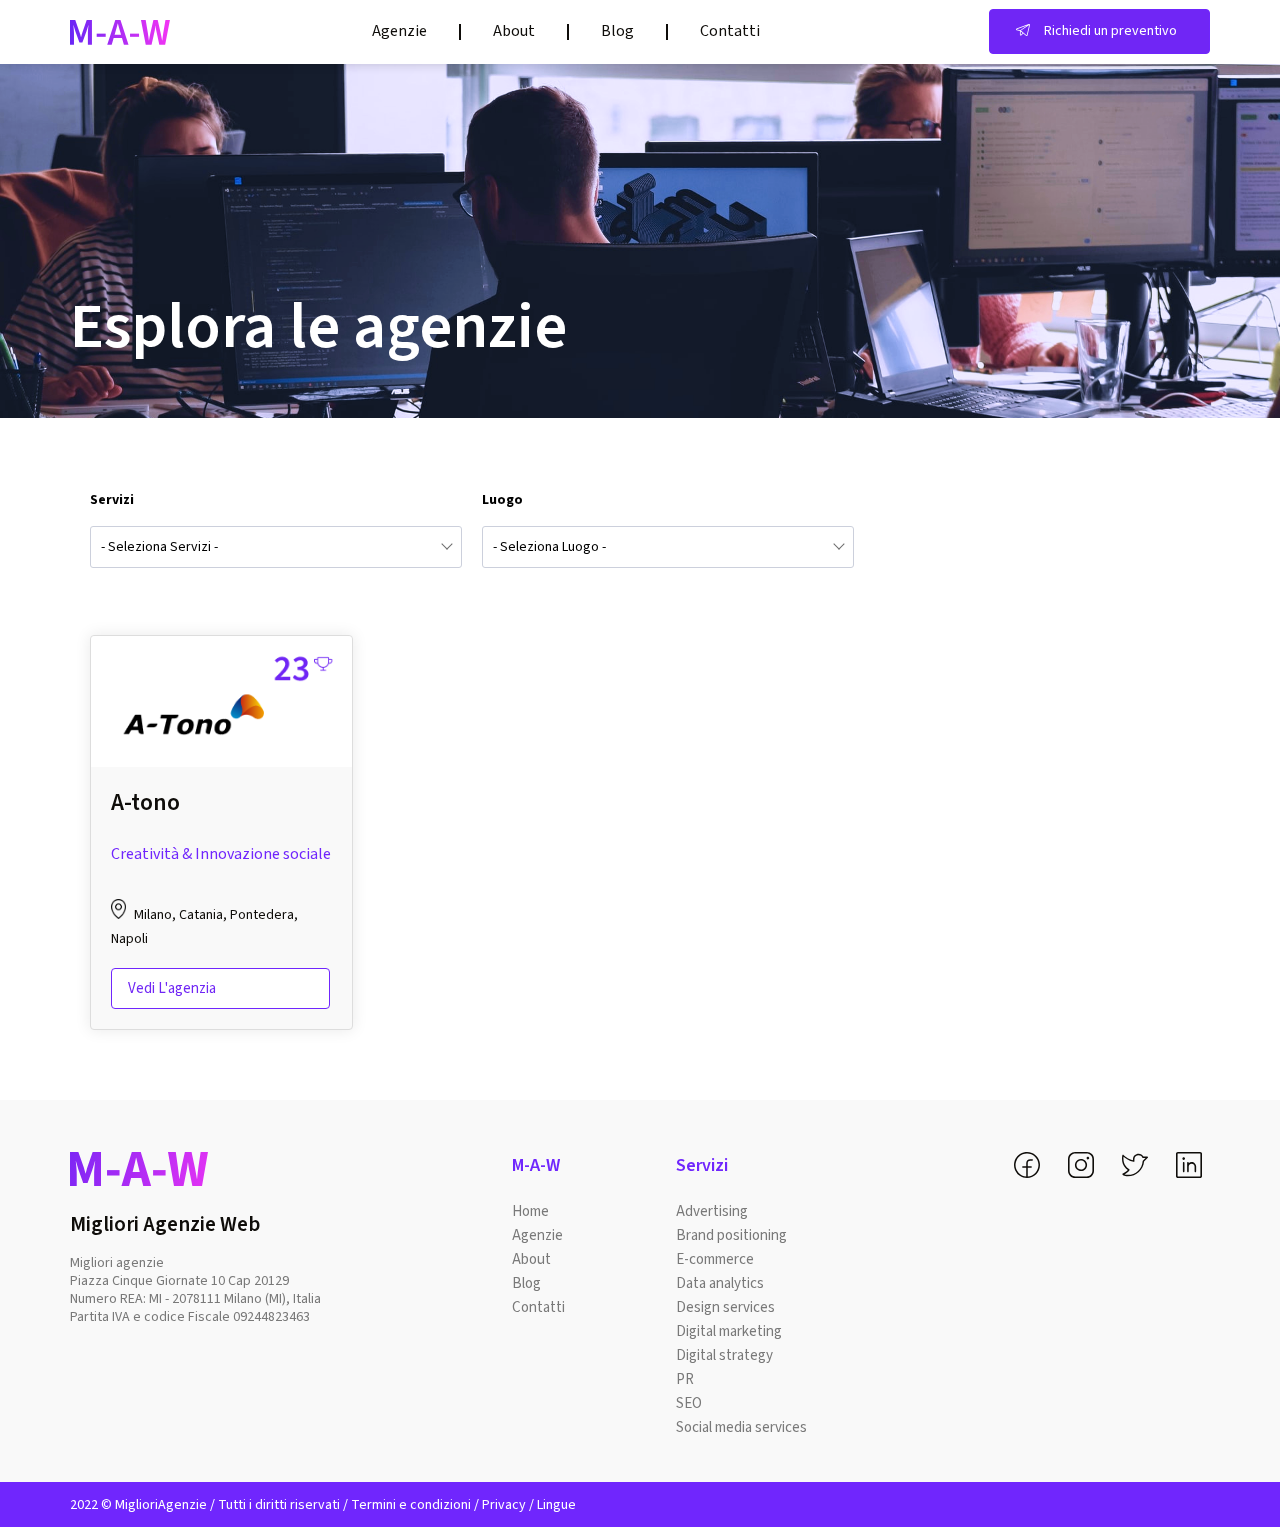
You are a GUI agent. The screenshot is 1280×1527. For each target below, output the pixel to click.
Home (530, 1211)
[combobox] (276, 547)
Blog (617, 31)
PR (685, 1379)
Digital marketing (729, 1331)
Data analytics (720, 1283)
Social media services (741, 1427)
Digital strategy (724, 1355)
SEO (689, 1403)
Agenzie (399, 31)
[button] (1099, 31)
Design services (725, 1307)
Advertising (712, 1211)
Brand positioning (731, 1235)
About (514, 31)
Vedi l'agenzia (172, 988)
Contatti (730, 31)
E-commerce (715, 1259)
